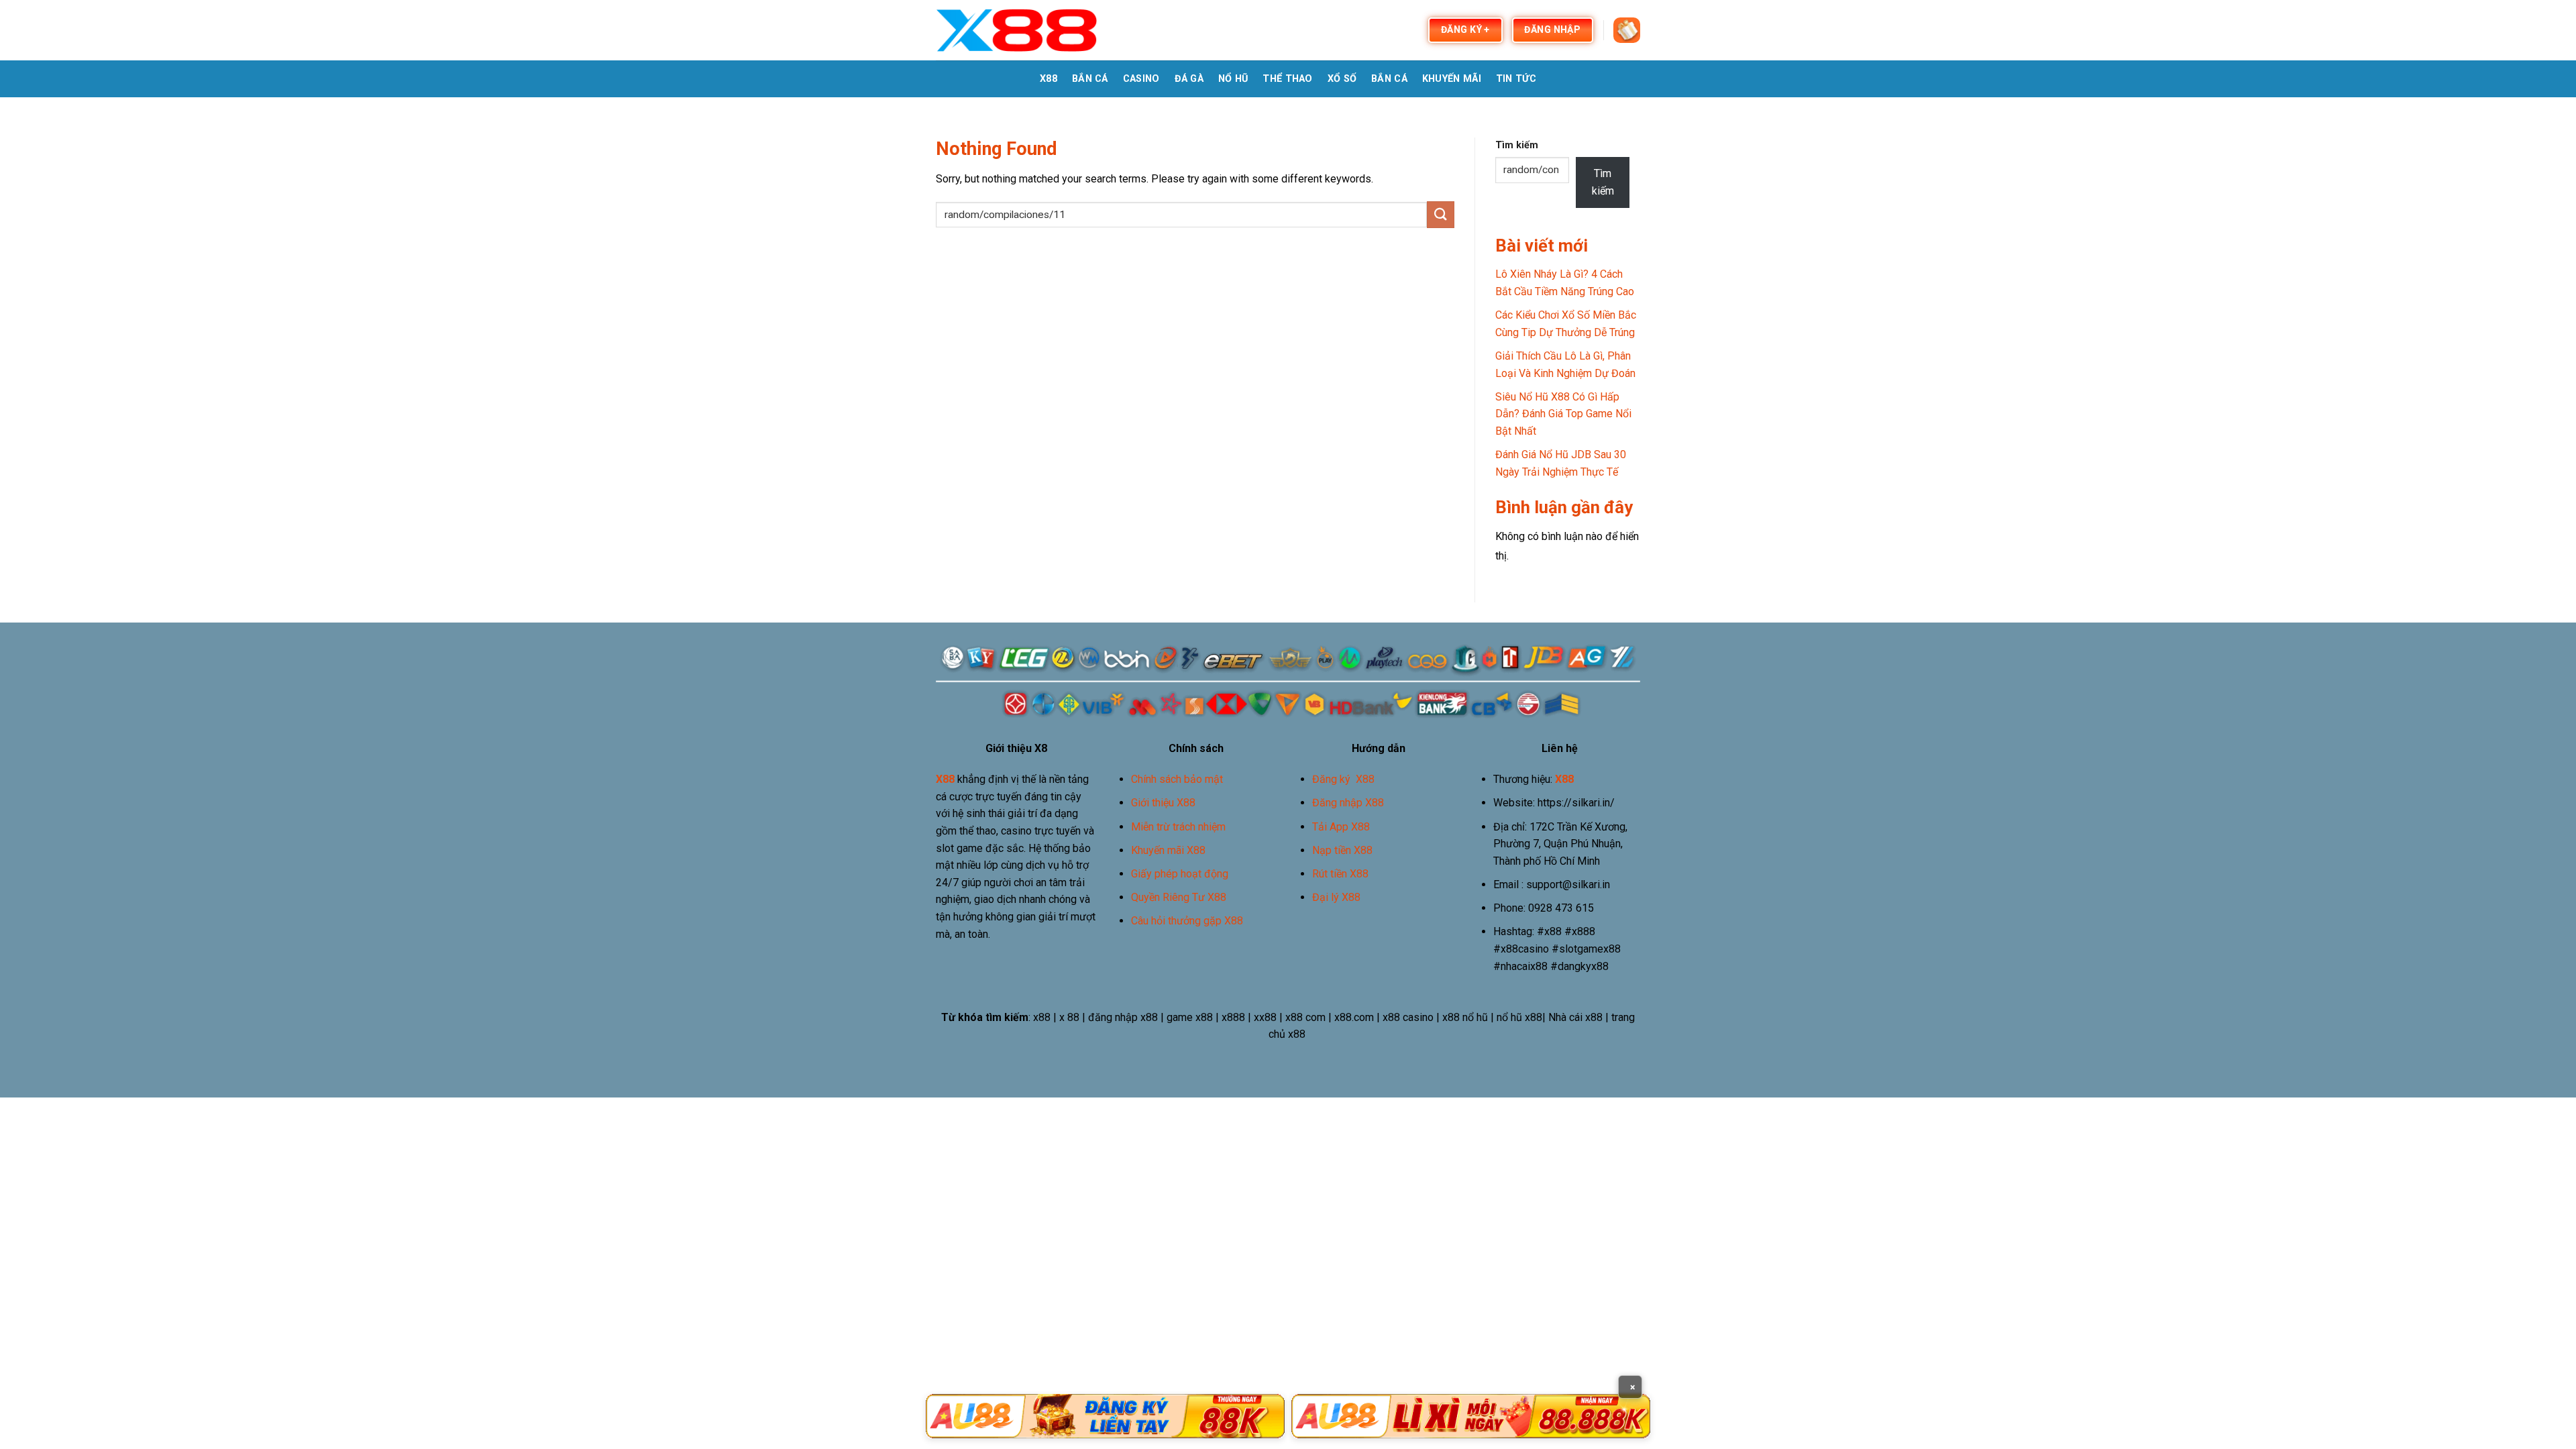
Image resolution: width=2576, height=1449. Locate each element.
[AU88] (1105, 1416)
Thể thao (1287, 79)
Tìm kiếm (1517, 145)
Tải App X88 (1341, 827)
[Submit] (1440, 214)
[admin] (1017, 30)
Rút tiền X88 (1340, 874)
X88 (1049, 79)
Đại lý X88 (1336, 897)
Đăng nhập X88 (1348, 803)
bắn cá (1090, 79)
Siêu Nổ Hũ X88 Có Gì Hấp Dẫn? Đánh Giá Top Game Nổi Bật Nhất (1563, 414)
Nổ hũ (1233, 79)
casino (1141, 79)
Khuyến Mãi (1452, 79)
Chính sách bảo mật (1177, 779)
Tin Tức (1516, 79)
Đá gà (1189, 79)
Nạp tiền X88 (1342, 850)
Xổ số (1342, 79)
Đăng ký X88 (1343, 779)
